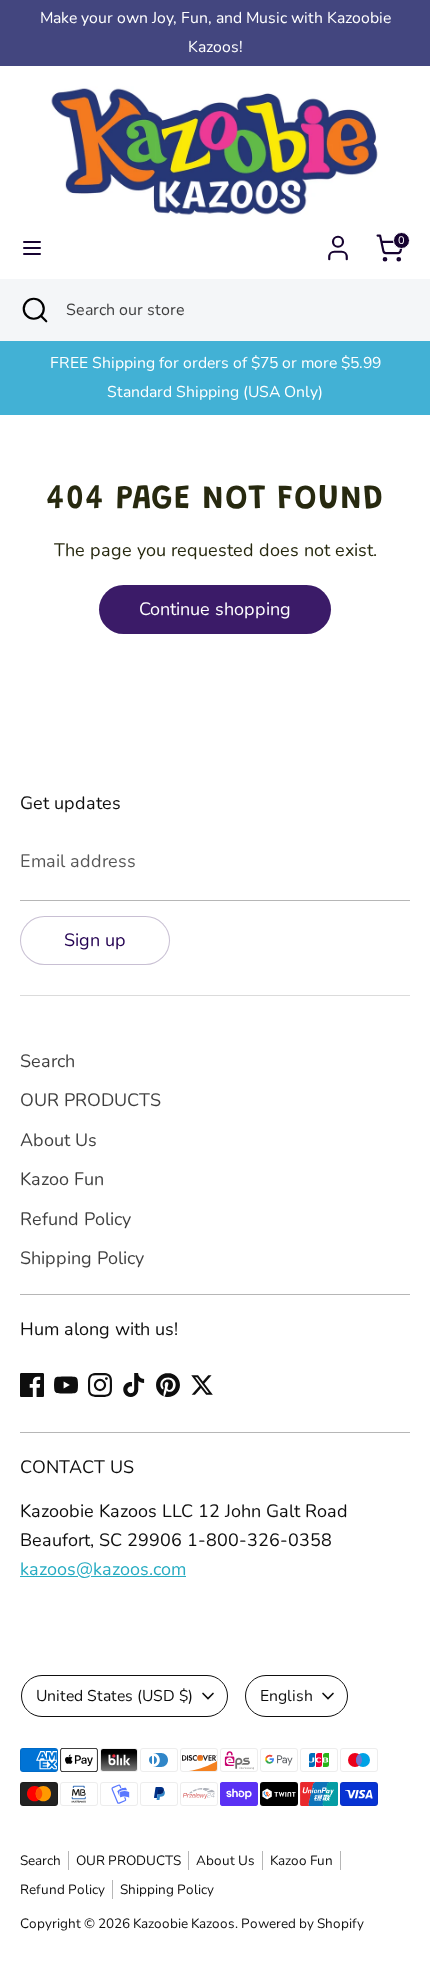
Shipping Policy (82, 1258)
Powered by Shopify (302, 1923)
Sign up (95, 940)
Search (47, 1061)
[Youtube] (66, 1385)
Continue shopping (215, 609)
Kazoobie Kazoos (184, 1923)
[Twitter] (202, 1385)
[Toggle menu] (32, 248)
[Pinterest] (168, 1385)
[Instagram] (100, 1385)
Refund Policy (75, 1219)
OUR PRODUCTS (90, 1100)
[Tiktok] (134, 1385)
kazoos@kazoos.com (103, 1569)
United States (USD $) (114, 1696)
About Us (58, 1140)
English (286, 1696)
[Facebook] (32, 1385)
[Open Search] (33, 310)
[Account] (338, 242)
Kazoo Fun (62, 1179)
